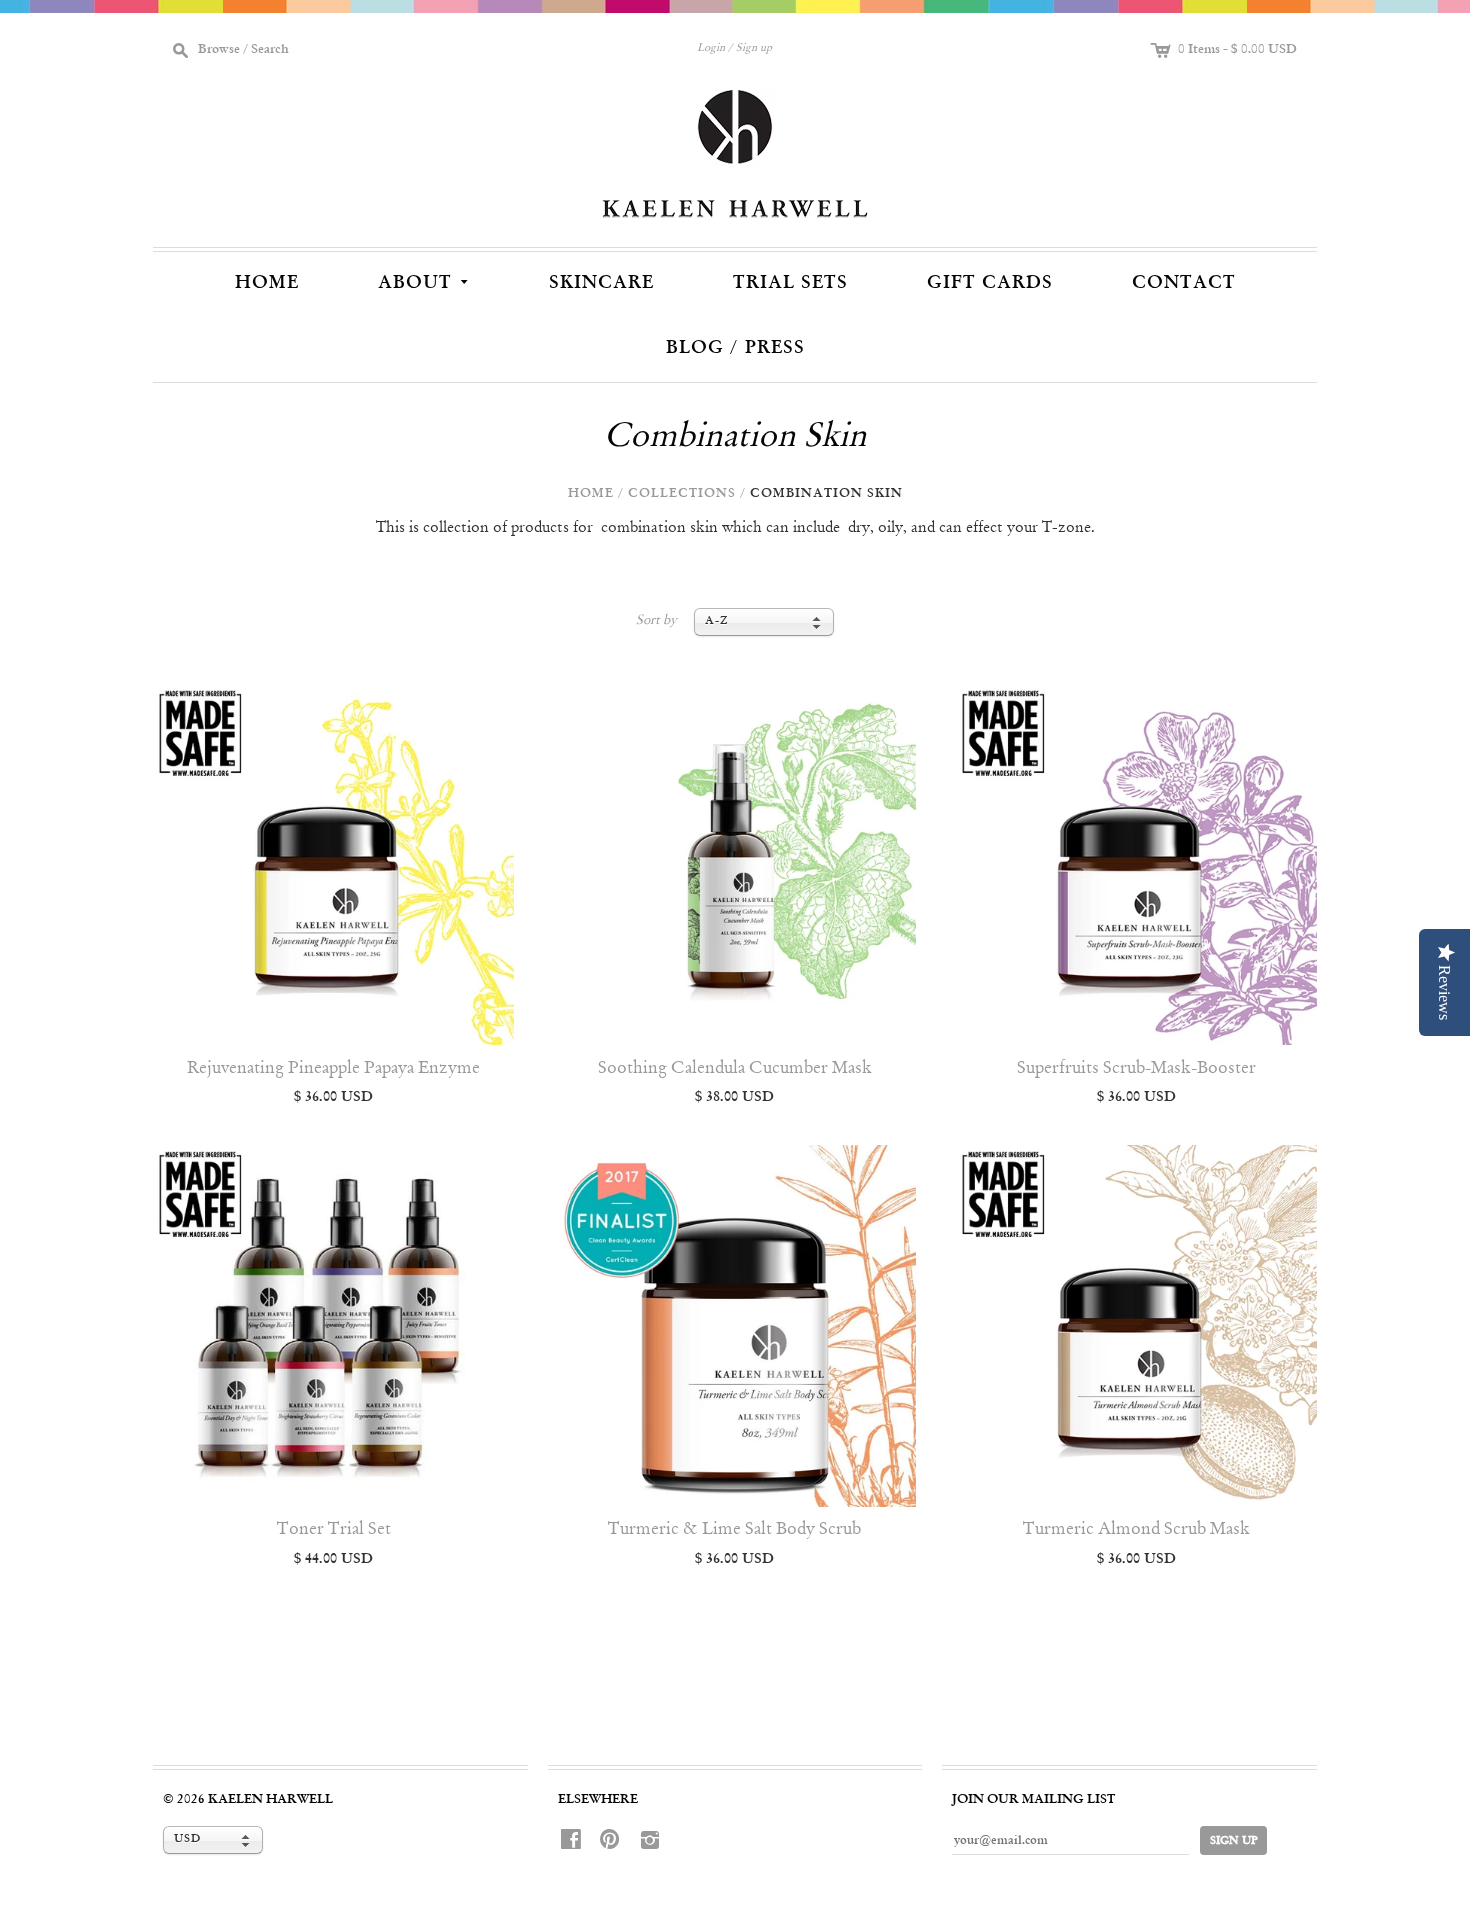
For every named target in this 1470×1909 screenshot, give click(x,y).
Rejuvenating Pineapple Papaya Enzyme (333, 1068)
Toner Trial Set (334, 1529)
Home (267, 283)
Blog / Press (735, 348)
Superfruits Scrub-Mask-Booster (1136, 1068)
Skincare (601, 283)
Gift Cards (990, 283)
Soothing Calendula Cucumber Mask (735, 1068)
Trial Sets (790, 283)
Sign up (754, 48)
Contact (1184, 283)
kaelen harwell (270, 1799)
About (425, 280)
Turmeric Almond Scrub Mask (1136, 1529)
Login (711, 48)
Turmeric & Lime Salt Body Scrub (734, 1529)
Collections (682, 494)
